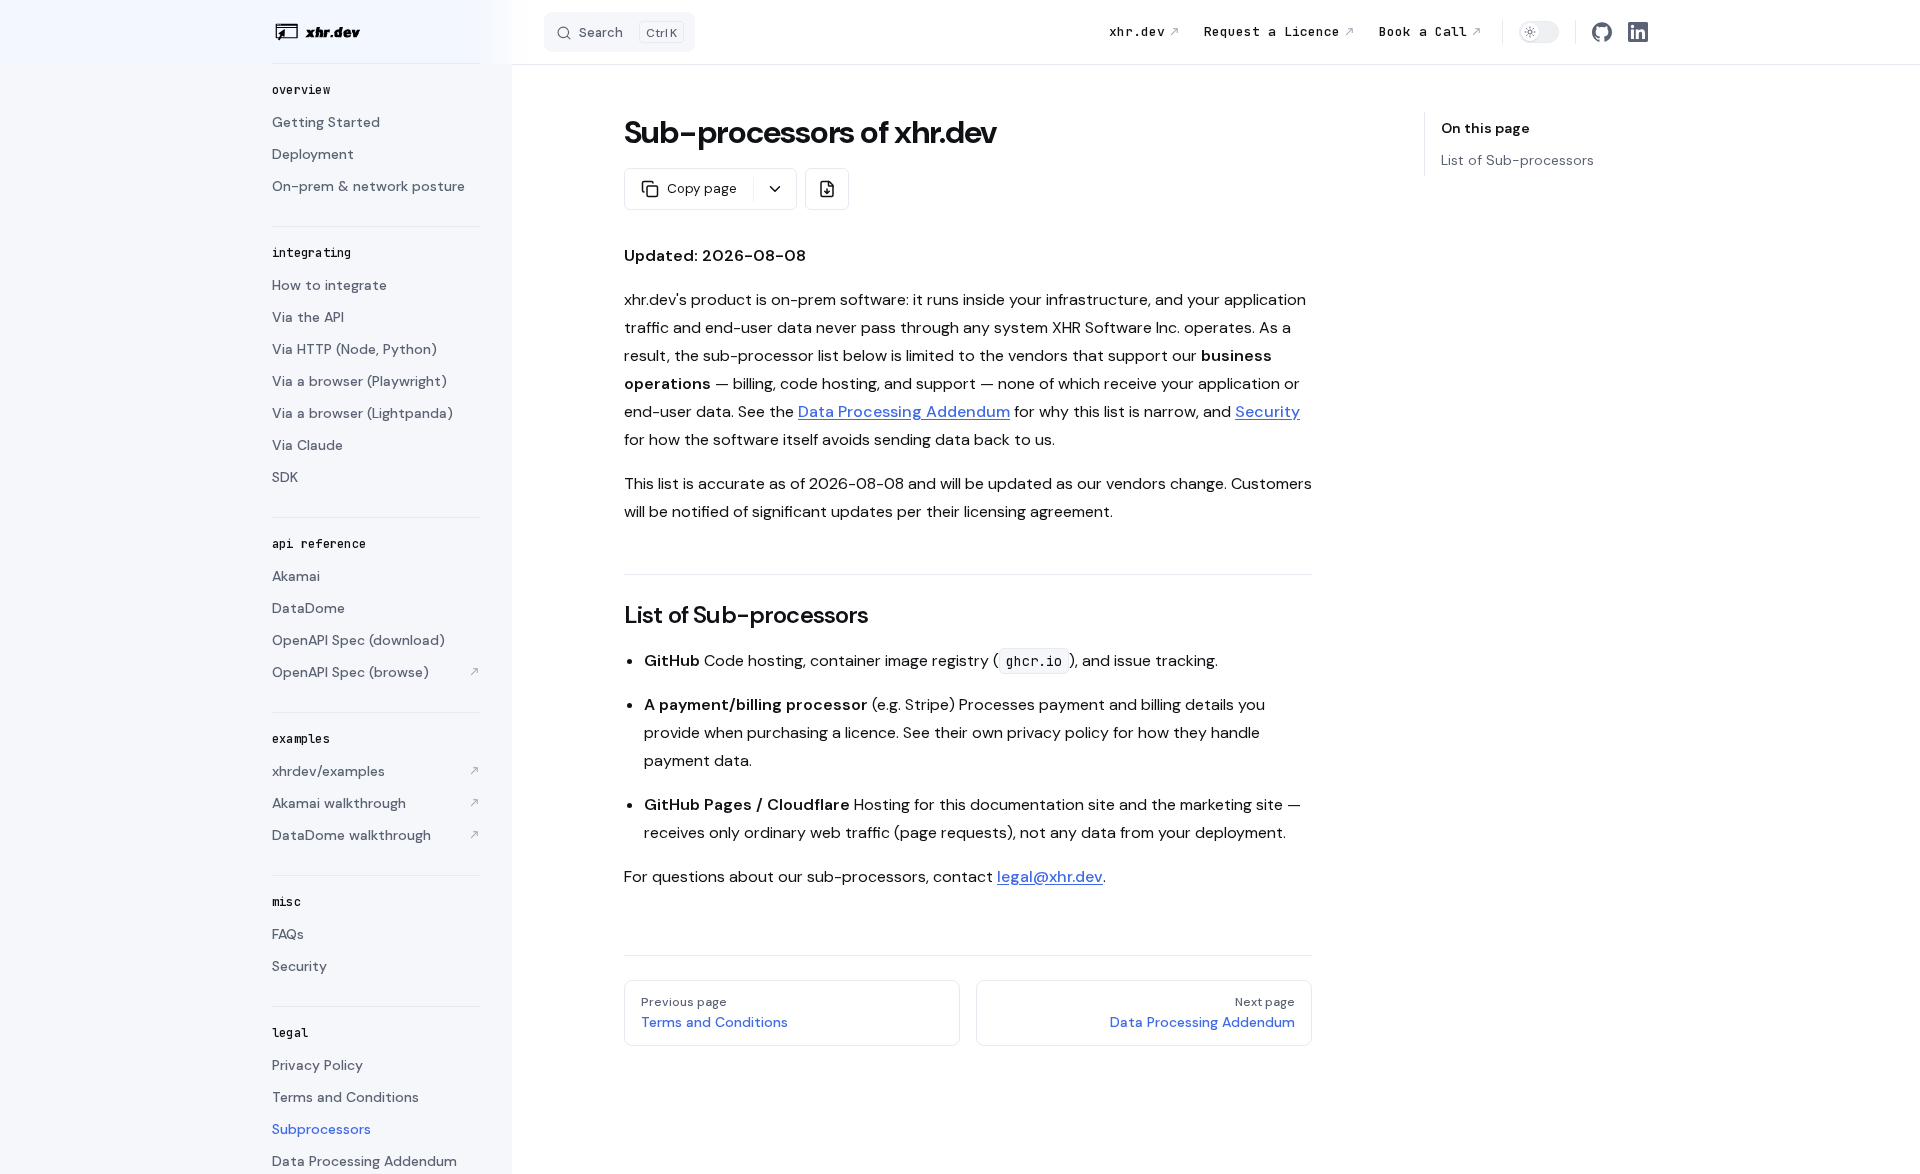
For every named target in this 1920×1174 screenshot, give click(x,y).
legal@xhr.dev (1050, 876)
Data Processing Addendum (904, 411)
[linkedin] (1638, 32)
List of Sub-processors (1517, 160)
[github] (1602, 32)
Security (1267, 411)
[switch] (1539, 32)
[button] (376, 90)
